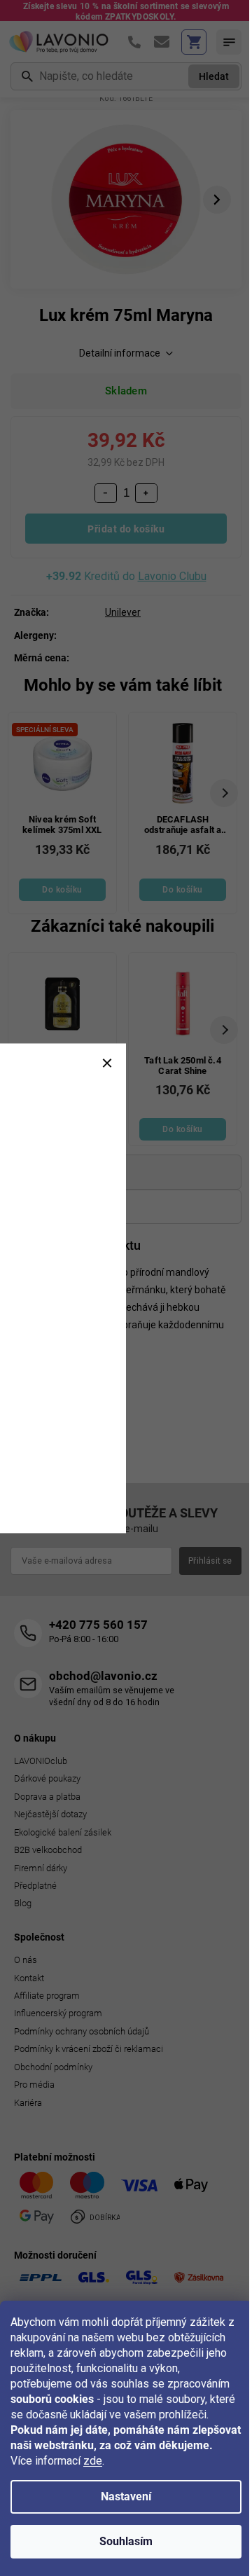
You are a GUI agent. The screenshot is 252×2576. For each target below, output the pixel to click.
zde (93, 2461)
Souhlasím (126, 2541)
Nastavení (126, 2496)
